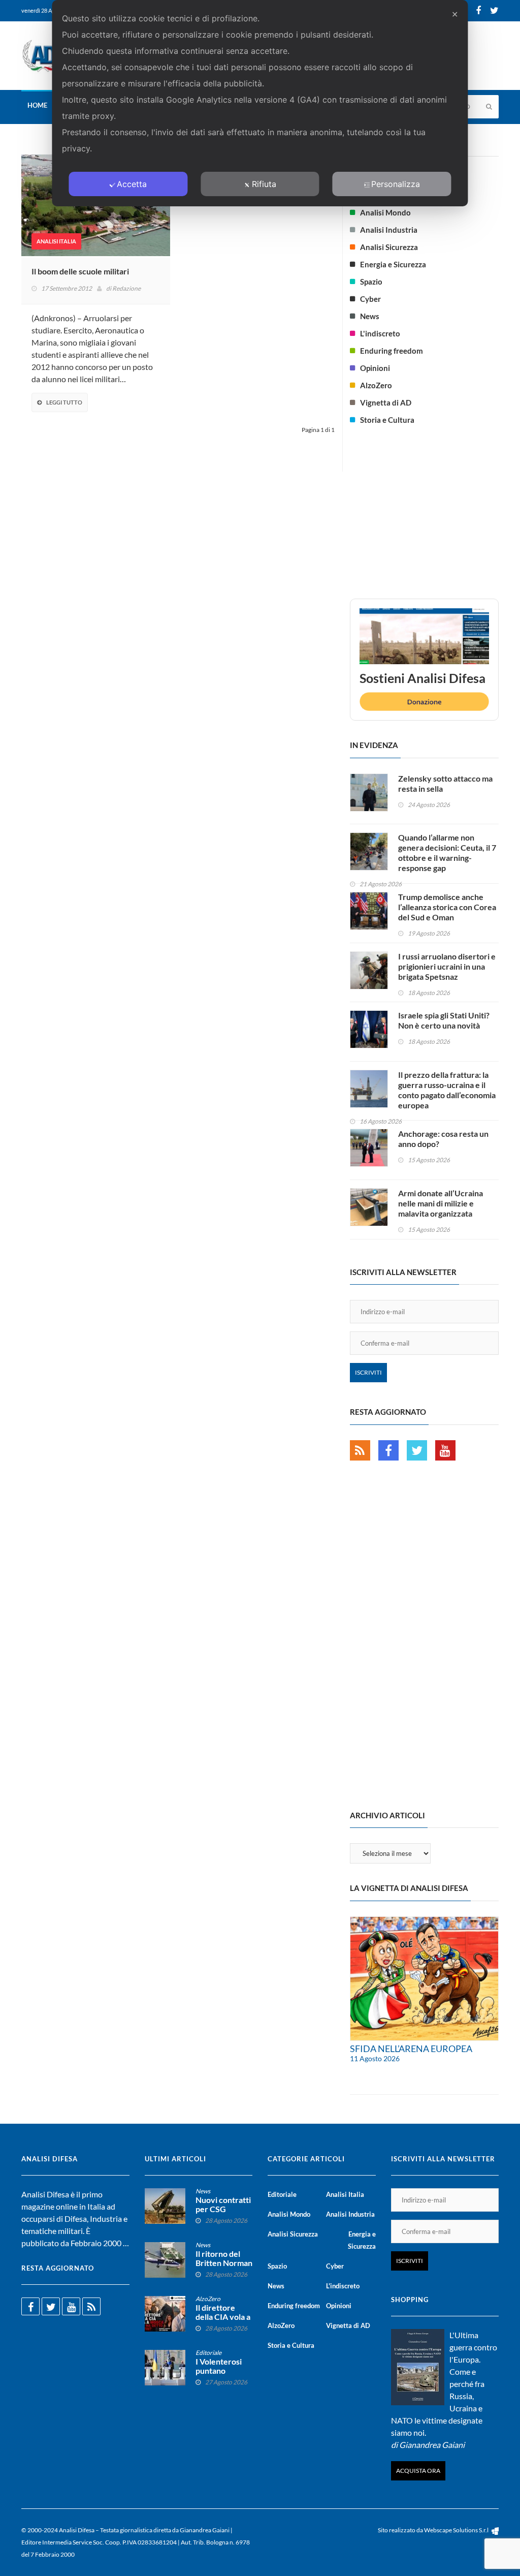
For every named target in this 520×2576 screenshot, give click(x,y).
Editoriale (208, 2353)
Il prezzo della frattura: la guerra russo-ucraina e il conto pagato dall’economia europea (447, 1090)
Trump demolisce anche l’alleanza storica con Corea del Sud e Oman (447, 907)
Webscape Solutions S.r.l (457, 2530)
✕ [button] (455, 14)
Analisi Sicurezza (389, 247)
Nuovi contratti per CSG (223, 2205)
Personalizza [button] (396, 184)
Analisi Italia (56, 241)
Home (37, 105)
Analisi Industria (389, 230)
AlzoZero (376, 385)
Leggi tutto (64, 402)
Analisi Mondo (385, 212)
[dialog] (260, 103)
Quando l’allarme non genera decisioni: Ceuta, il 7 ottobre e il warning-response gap (447, 852)
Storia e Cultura (387, 420)
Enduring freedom (392, 351)
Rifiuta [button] (264, 184)
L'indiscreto (380, 333)
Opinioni (375, 368)
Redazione (126, 288)
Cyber (370, 299)
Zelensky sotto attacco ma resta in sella (445, 783)
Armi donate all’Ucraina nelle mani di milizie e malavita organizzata (441, 1203)
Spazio (371, 282)
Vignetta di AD (386, 402)
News (370, 316)
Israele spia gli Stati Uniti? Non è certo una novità (444, 1020)
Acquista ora (418, 2471)
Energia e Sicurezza (393, 264)
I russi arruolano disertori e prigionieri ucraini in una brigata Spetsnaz (447, 966)
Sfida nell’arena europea (411, 2049)
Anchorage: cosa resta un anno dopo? (443, 1139)
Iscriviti (368, 1372)
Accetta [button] (132, 184)
